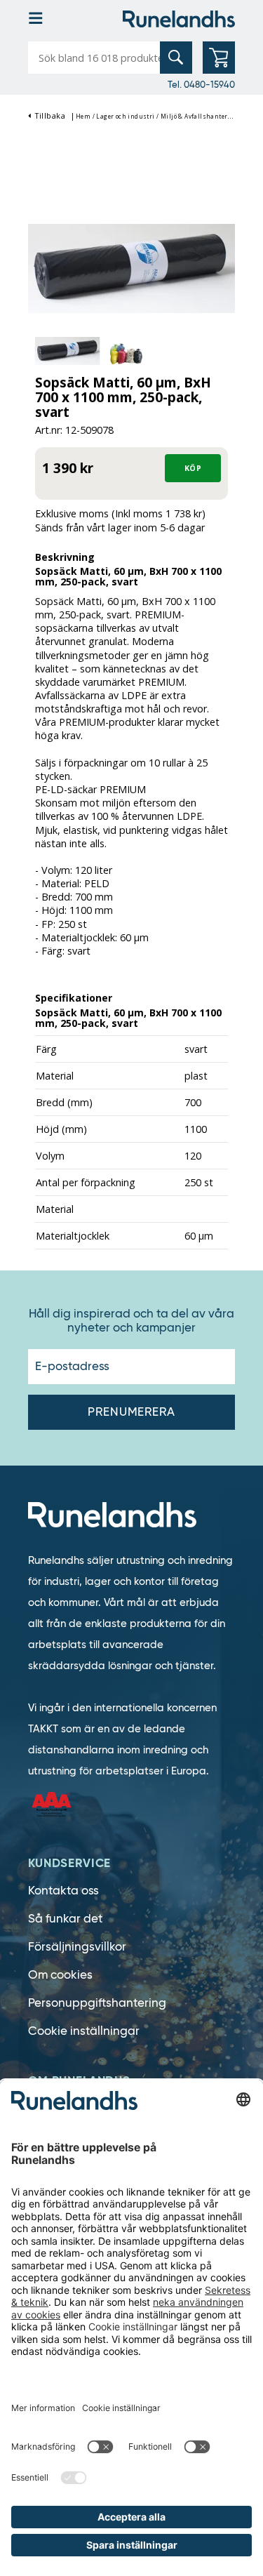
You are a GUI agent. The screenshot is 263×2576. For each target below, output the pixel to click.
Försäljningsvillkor (77, 1947)
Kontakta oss (63, 1891)
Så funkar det (65, 1919)
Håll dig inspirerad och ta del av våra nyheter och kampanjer (131, 1321)
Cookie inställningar (84, 2031)
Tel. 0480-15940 (201, 84)
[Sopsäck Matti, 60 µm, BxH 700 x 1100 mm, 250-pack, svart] (131, 267)
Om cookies (60, 1975)
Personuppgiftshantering (97, 2003)
